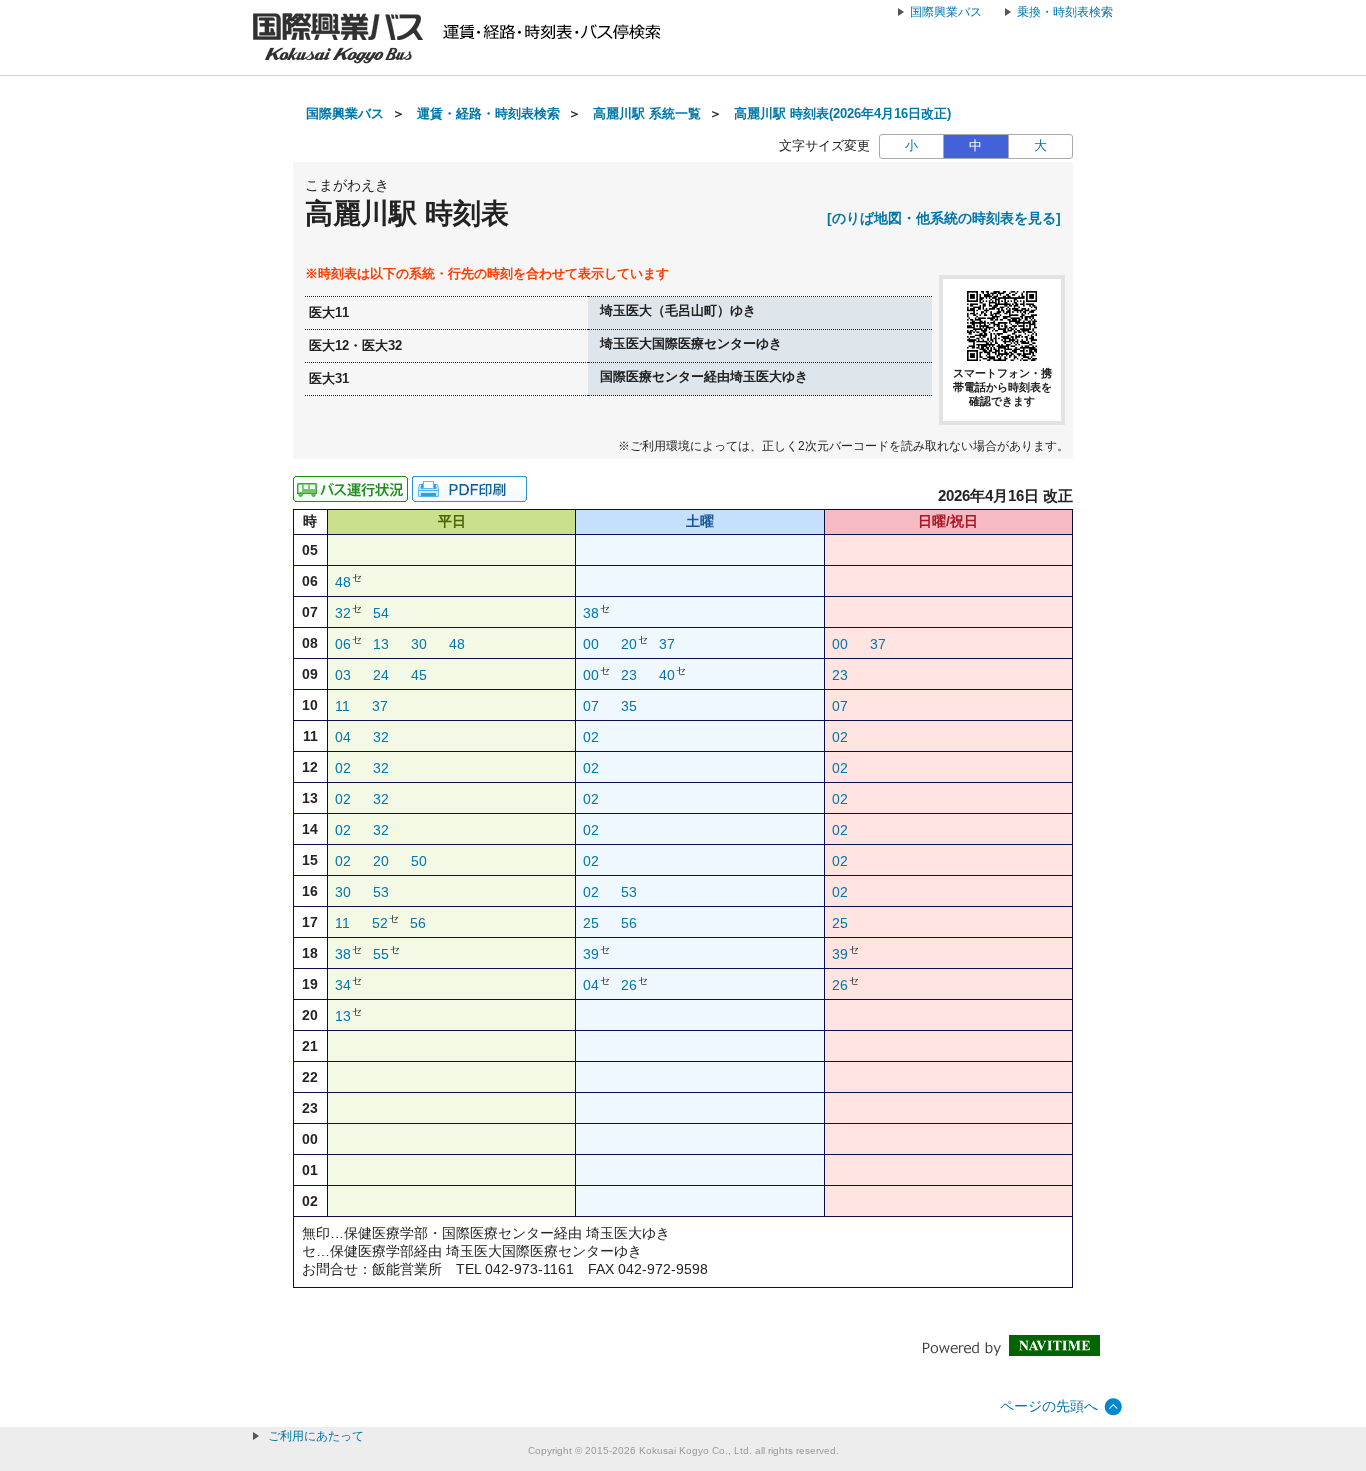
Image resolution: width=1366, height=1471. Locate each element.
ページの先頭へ (1049, 1406)
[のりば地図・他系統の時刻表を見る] (944, 218)
